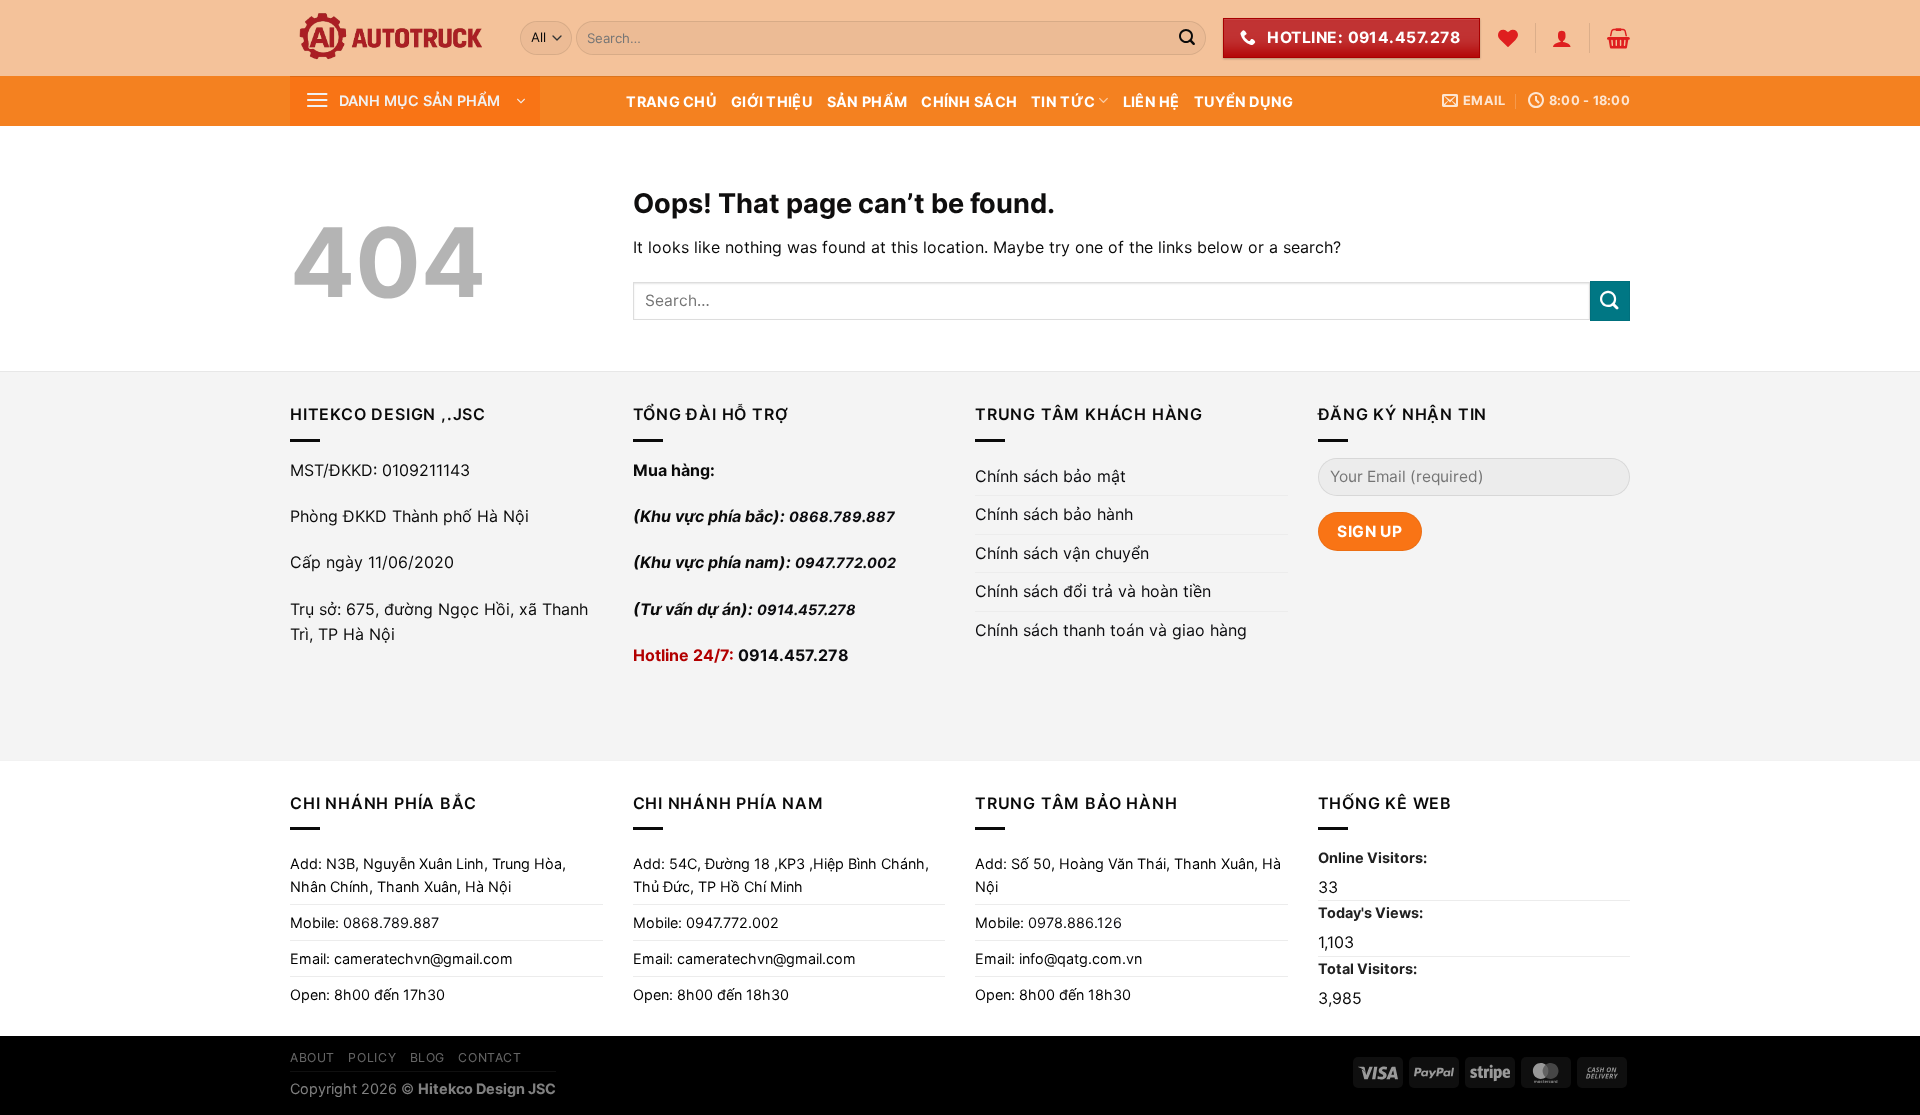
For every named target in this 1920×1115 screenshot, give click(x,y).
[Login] (1562, 38)
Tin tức (1063, 101)
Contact (489, 1057)
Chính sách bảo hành (1054, 514)
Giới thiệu (772, 101)
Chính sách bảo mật (1050, 476)
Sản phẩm (867, 101)
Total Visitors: (1369, 968)
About (312, 1057)
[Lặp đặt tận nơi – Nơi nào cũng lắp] (390, 38)
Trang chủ (671, 101)
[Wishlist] (1508, 38)
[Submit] (1187, 38)
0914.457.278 (806, 609)
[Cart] (1618, 38)
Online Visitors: (1374, 857)
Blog (427, 1057)
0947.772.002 (845, 562)
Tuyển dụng (1244, 101)
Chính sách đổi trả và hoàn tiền (1093, 591)
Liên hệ (1151, 101)
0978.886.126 (1075, 922)
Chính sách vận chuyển (1062, 553)
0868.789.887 (842, 516)
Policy (372, 1057)
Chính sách (969, 101)
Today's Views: (1372, 912)
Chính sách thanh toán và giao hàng (1111, 630)
